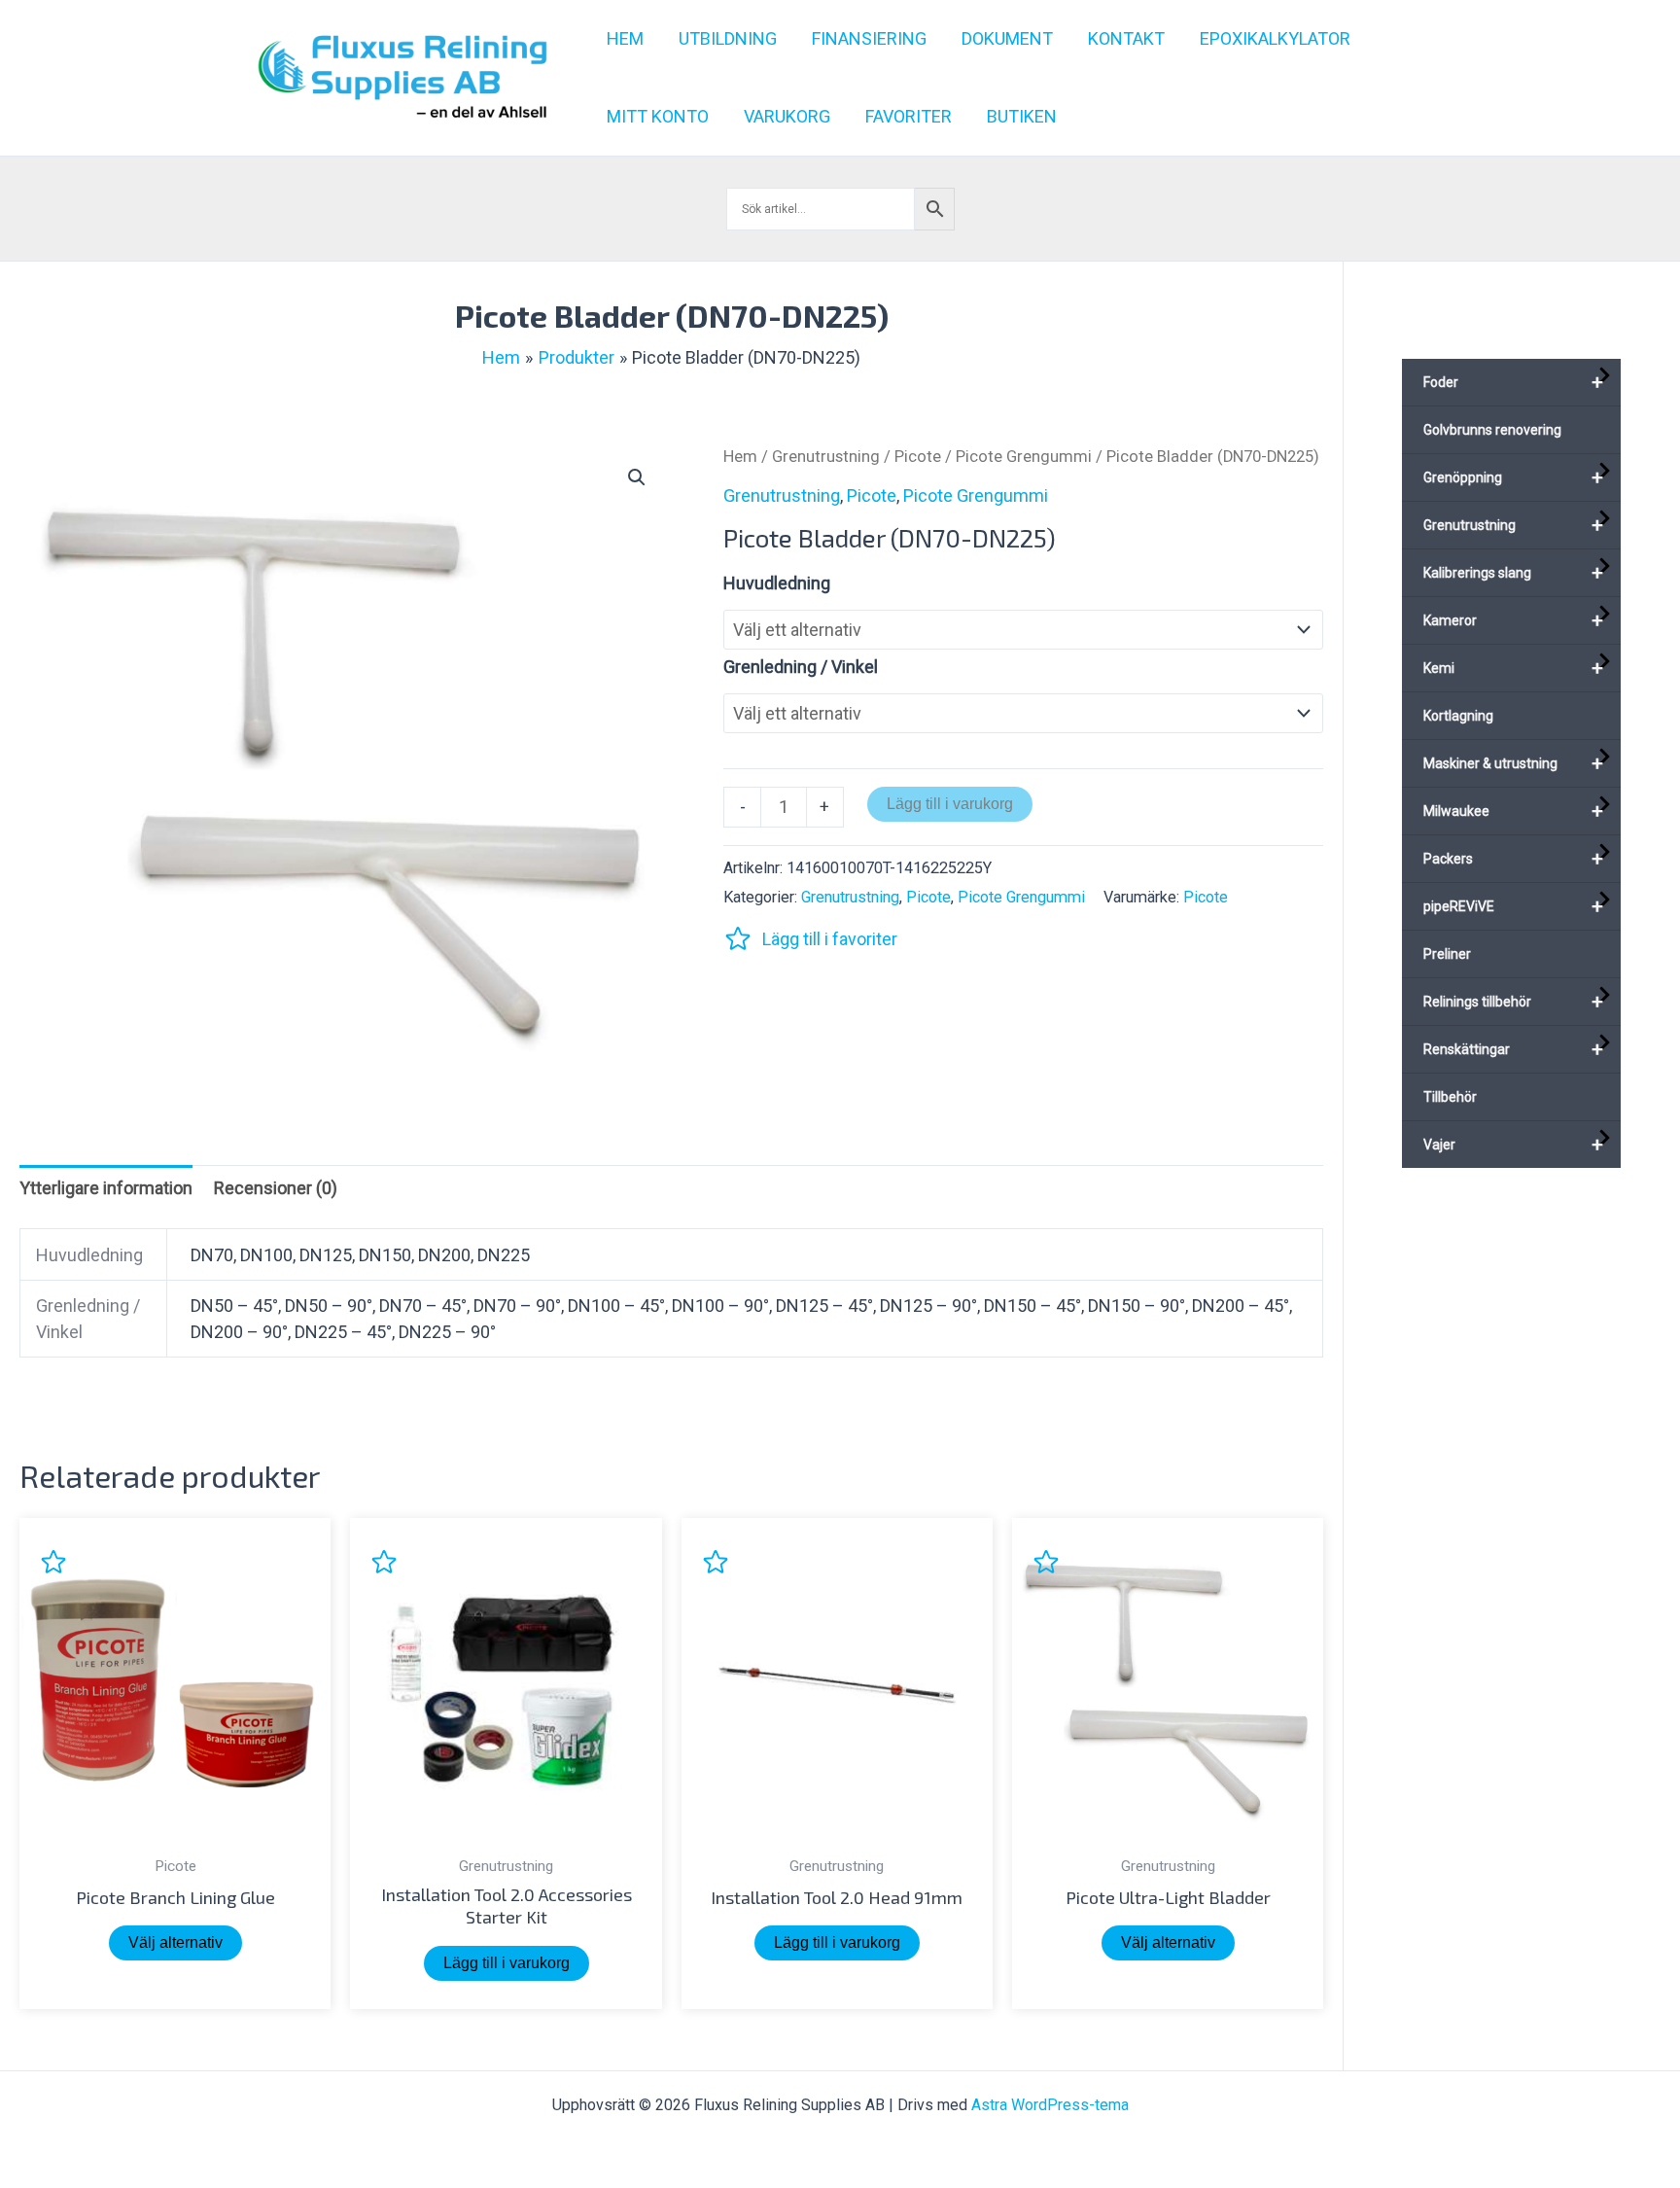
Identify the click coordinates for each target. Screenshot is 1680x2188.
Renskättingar (1513, 1049)
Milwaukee (1513, 811)
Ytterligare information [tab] (106, 1188)
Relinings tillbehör (1513, 1002)
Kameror (1513, 620)
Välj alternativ (175, 1942)
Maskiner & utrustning (1513, 763)
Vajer (1513, 1145)
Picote (918, 457)
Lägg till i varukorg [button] (507, 1963)
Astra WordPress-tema (1050, 2105)
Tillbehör (1450, 1097)
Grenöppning (1513, 477)
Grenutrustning (826, 457)
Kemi (1513, 668)
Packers (1513, 859)
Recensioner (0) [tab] (276, 1188)
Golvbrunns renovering (1492, 430)
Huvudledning (777, 583)
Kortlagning (1458, 716)
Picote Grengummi (1024, 457)
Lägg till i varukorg (950, 804)
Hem (740, 457)
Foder (1513, 382)
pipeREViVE (1513, 906)
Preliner (1447, 954)
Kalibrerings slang (1513, 573)
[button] (637, 477)
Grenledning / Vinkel (801, 667)
